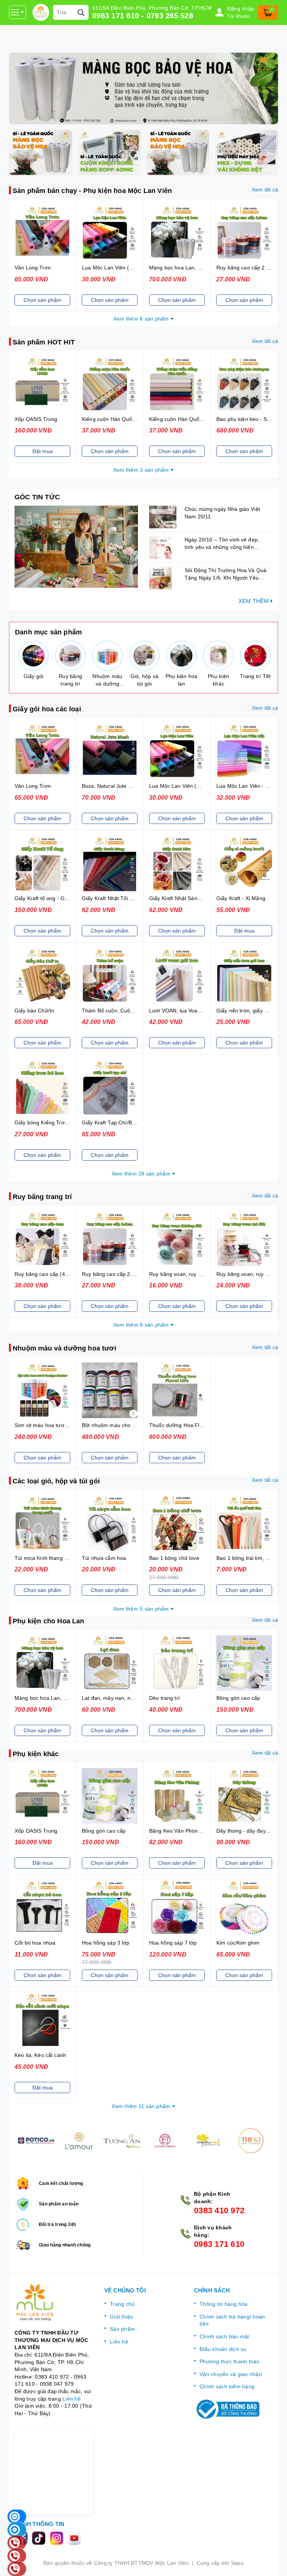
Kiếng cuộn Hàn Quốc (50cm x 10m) (126, 419)
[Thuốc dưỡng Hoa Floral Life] (177, 1390)
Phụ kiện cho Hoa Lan (49, 1621)
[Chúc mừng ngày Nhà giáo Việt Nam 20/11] (165, 517)
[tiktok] (41, 2538)
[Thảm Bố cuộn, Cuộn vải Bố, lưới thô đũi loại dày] (110, 976)
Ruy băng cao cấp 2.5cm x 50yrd (122, 1274)
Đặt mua (43, 451)
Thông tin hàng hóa (224, 2304)
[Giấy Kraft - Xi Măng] (244, 863)
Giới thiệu (122, 2317)
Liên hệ (72, 2399)
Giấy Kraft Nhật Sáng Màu (181, 898)
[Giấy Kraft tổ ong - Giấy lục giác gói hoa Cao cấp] (42, 863)
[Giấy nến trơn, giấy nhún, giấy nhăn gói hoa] (244, 976)
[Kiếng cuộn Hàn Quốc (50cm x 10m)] (110, 384)
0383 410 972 (219, 2210)
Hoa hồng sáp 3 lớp (106, 1943)
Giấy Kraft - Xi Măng (241, 898)
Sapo (237, 2563)
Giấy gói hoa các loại (47, 709)
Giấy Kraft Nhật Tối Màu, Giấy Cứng (126, 898)
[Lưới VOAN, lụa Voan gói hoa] (177, 976)
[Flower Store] (36, 2141)
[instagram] (59, 2538)
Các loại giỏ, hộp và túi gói (56, 1481)
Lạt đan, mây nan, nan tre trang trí (124, 1698)
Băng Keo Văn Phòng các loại (185, 1831)
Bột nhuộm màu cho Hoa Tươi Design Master (137, 1425)
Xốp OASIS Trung (36, 419)
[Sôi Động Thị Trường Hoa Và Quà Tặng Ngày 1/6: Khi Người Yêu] (165, 578)
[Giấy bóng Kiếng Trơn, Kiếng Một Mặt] (42, 1088)
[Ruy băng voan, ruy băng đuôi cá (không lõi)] (177, 1239)
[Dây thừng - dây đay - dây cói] (244, 1796)
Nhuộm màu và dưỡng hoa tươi (64, 1348)
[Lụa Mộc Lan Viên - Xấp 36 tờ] (244, 751)
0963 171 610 (219, 2244)
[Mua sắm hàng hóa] (76, 547)
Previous (9, 2141)
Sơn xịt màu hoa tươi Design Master (58, 1425)
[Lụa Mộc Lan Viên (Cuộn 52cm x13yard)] (110, 233)
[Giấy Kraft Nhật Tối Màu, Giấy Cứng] (110, 863)
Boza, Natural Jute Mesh (112, 786)
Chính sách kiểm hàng (227, 2386)
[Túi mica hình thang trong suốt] (42, 1523)
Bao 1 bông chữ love (174, 1558)
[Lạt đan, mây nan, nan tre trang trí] (110, 1663)
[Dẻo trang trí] (177, 1663)
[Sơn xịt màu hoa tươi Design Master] (42, 1390)
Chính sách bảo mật (224, 2336)
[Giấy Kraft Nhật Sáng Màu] (177, 863)
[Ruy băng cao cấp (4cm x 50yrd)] (42, 1239)
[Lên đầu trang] (274, 2563)
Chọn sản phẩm (42, 300)
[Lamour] (79, 2141)
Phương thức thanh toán (230, 2361)
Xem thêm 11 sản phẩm (142, 2106)
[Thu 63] (251, 2141)
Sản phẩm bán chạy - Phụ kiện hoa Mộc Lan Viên (92, 191)
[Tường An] (122, 2141)
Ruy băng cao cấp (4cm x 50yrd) (54, 1274)
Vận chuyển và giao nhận (231, 2374)
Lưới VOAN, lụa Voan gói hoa (185, 1011)
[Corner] (165, 2141)
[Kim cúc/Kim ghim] (244, 1908)
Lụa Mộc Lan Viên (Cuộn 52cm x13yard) (131, 268)
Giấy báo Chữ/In (34, 1011)
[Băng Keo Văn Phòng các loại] (177, 1796)
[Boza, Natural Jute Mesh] (110, 751)
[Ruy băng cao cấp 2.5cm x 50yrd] (244, 233)
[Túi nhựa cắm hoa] (110, 1523)
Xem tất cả (265, 190)
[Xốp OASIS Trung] (42, 384)
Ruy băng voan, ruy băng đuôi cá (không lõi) (203, 1274)
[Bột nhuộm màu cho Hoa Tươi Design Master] (110, 1390)
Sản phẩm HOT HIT (44, 342)
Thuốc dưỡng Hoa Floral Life (184, 1425)
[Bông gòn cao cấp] (244, 1663)
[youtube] (76, 2538)
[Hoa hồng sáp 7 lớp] (177, 1908)
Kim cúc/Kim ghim (238, 1943)
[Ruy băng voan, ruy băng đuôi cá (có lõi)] (244, 1239)
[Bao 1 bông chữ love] (177, 1523)
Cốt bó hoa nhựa (35, 1943)
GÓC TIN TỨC (37, 497)
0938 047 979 (57, 2384)
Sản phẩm (122, 2329)
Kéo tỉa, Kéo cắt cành (40, 2055)
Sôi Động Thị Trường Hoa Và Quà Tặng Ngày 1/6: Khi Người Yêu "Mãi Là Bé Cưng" (226, 577)
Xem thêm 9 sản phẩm (142, 1325)
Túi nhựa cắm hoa (104, 1558)
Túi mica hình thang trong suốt (52, 1558)
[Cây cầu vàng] (208, 2141)
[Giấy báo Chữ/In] (42, 976)
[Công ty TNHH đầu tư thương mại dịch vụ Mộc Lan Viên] (41, 12)
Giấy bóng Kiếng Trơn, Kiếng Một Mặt (60, 1122)
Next (278, 2141)
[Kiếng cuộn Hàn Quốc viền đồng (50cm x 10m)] (177, 384)
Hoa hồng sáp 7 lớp (173, 1943)
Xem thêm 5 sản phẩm (142, 1609)
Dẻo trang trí (164, 1698)
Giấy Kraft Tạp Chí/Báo (110, 1122)
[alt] (143, 88)
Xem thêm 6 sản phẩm (142, 319)
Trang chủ (122, 2304)
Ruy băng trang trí (42, 1197)
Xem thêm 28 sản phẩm (142, 1174)
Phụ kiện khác (36, 1754)
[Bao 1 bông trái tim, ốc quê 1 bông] (244, 1523)
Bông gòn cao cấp (238, 1698)
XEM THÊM (254, 601)
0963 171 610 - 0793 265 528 (143, 16)
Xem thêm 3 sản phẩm (142, 470)
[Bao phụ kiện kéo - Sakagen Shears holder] (244, 384)
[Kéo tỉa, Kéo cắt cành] (42, 2020)
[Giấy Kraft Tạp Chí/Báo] (110, 1088)
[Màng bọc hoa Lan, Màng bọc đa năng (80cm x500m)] (177, 233)
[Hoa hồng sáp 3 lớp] (110, 1908)
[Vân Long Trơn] (42, 233)
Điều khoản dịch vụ (223, 2349)
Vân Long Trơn (33, 268)
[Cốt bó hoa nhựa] (42, 1908)
